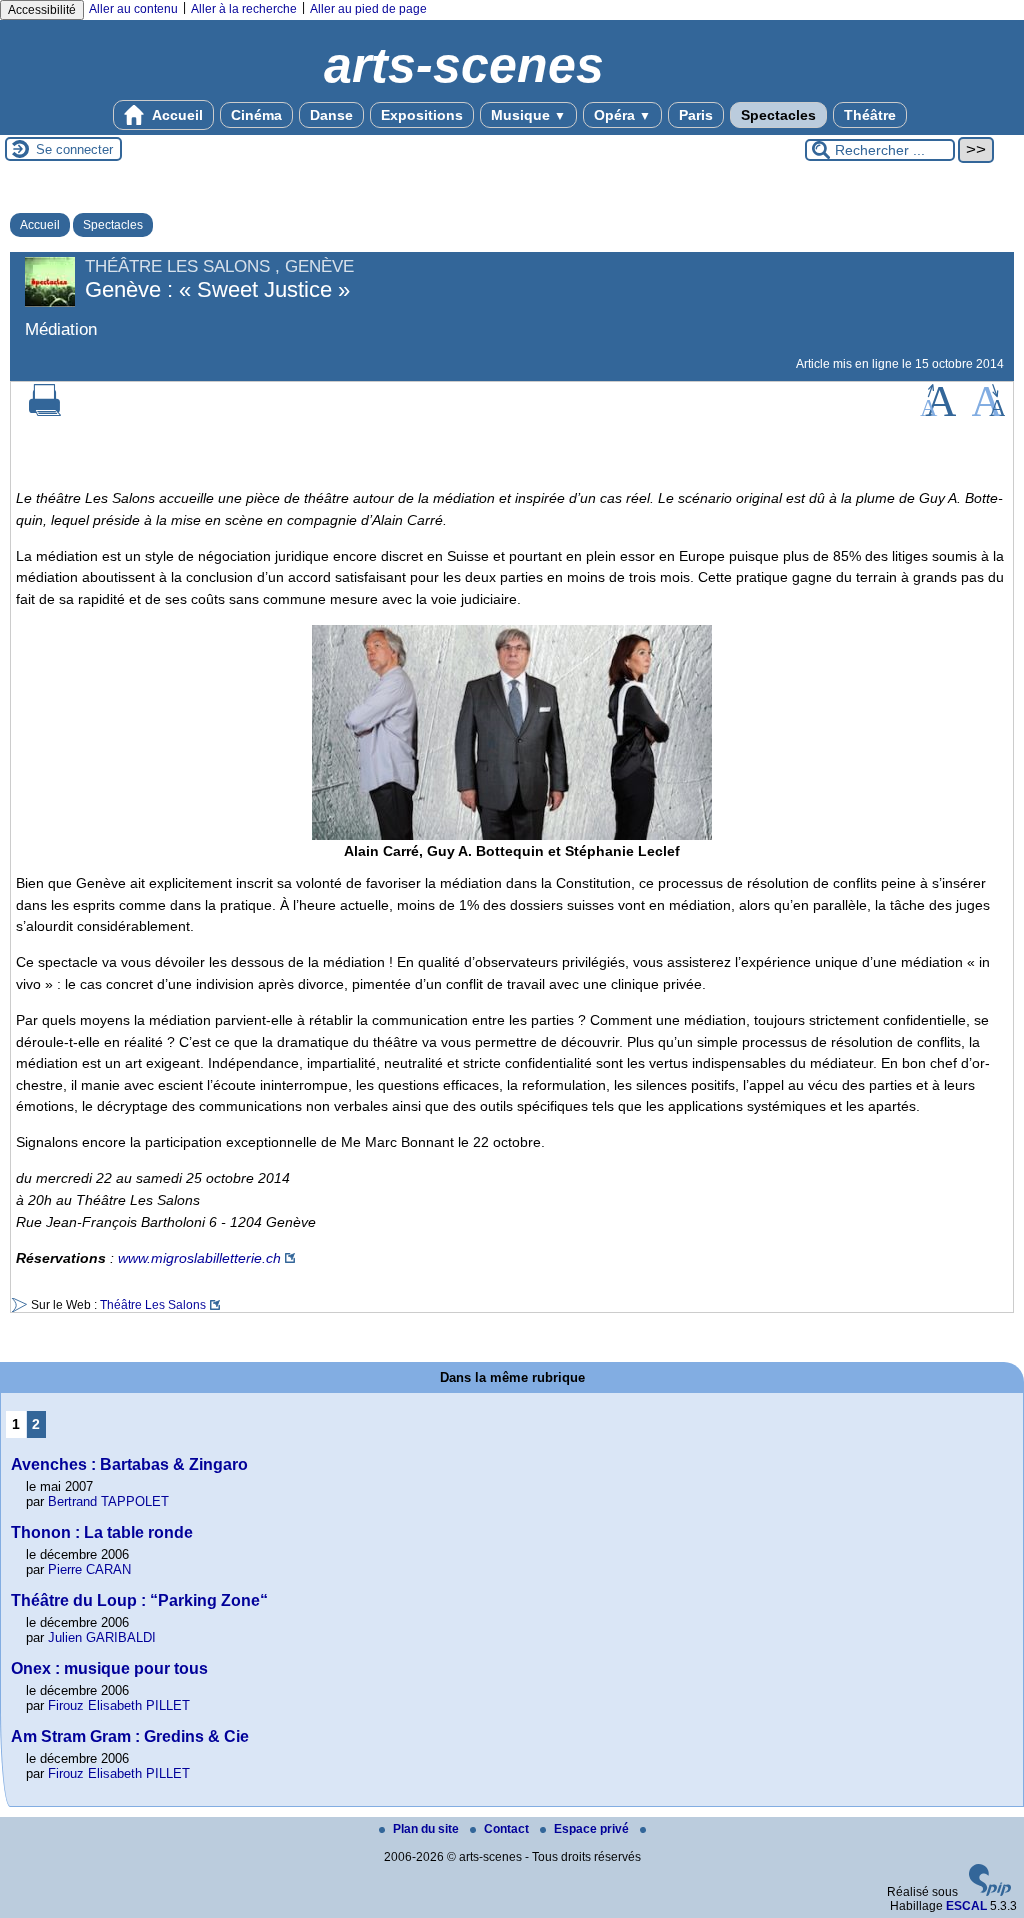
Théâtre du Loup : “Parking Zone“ (139, 1600)
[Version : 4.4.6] (990, 1892)
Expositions (422, 115)
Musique (528, 115)
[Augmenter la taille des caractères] (938, 412)
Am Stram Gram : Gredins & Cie (130, 1736)
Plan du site (427, 1829)
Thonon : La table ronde (102, 1532)
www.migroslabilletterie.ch (199, 1258)
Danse (331, 115)
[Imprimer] (45, 412)
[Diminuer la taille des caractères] (988, 412)
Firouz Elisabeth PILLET (119, 1705)
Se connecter (74, 149)
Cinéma (256, 115)
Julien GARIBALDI (102, 1637)
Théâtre (870, 115)
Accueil (176, 115)
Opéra (622, 115)
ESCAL (966, 1906)
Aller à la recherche (244, 9)
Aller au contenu (133, 9)
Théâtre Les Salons (153, 1305)
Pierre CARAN (89, 1569)
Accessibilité (42, 10)
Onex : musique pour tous (109, 1668)
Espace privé (593, 1829)
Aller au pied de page (368, 9)
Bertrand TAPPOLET (108, 1501)
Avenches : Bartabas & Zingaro (129, 1464)
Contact (508, 1829)
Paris (696, 115)
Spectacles (778, 115)
